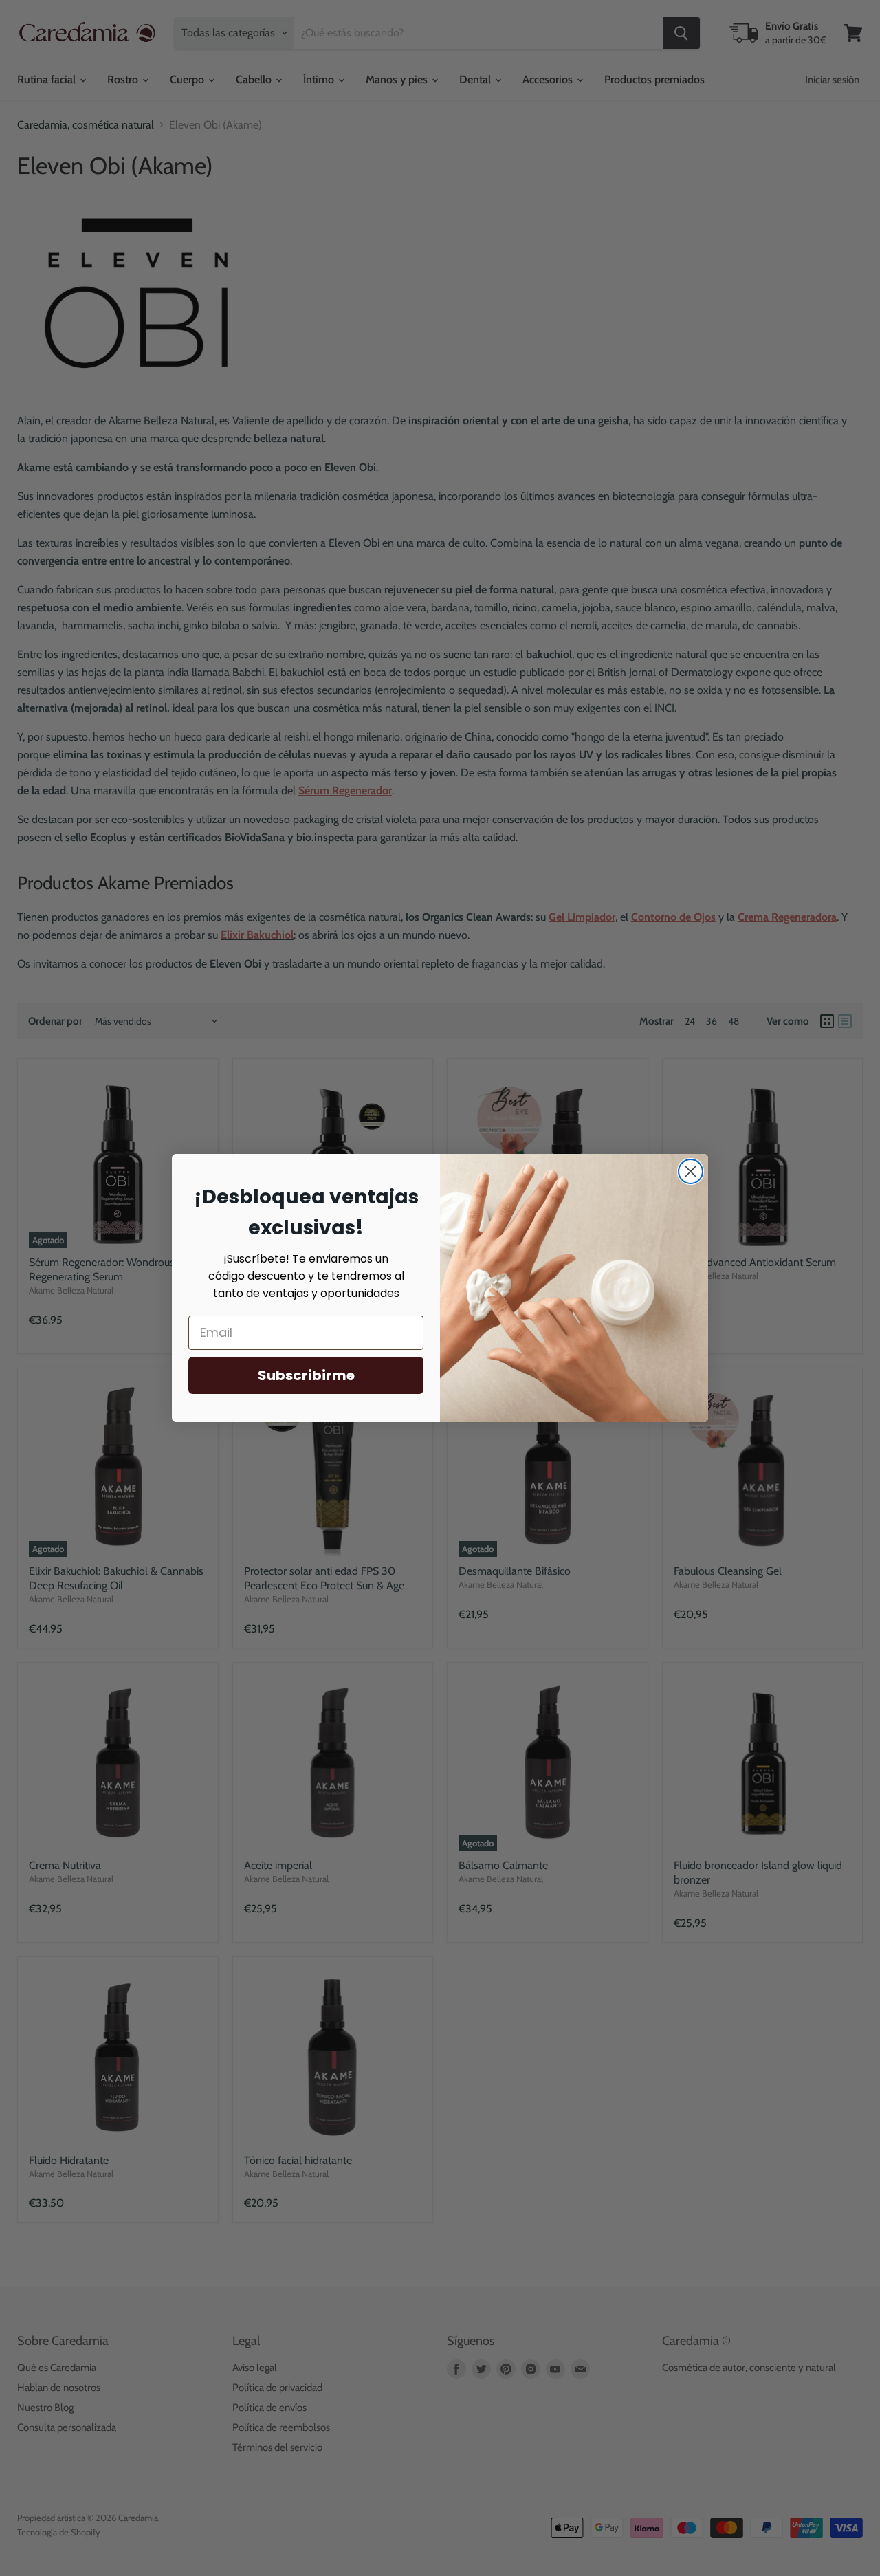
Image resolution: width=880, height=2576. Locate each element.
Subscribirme (306, 1375)
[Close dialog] (691, 1171)
